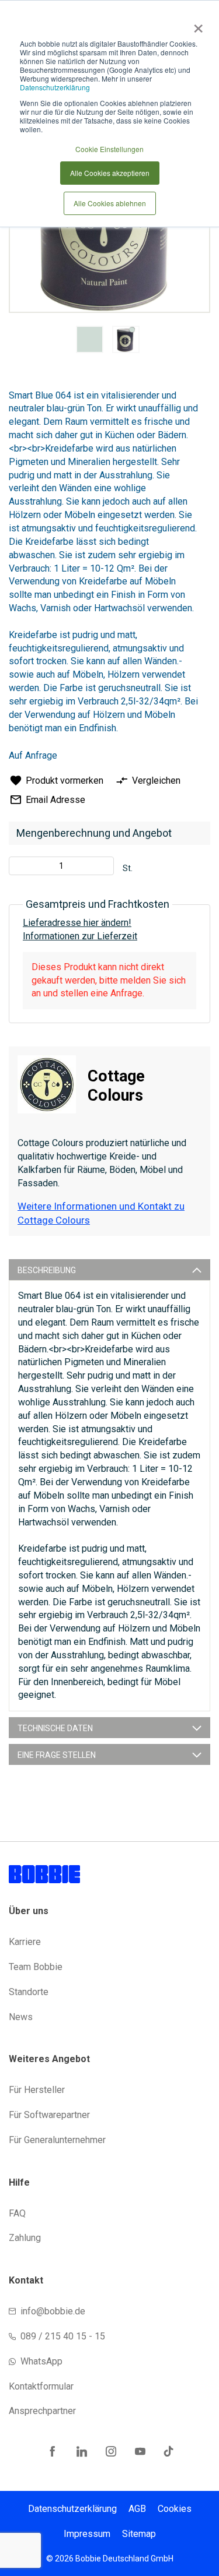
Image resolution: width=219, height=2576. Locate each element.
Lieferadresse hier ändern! (77, 923)
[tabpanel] (90, 341)
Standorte (29, 1992)
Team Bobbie (36, 1967)
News (21, 2017)
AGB (137, 2509)
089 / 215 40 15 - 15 (63, 2336)
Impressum (87, 2534)
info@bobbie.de (53, 2311)
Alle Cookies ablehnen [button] (110, 203)
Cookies (175, 2509)
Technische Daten (55, 1728)
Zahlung (25, 2238)
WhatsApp (41, 2361)
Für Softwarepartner (49, 2115)
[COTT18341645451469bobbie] (90, 339)
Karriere (25, 1942)
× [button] (196, 24)
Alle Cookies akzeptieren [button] (110, 173)
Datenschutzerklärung (55, 87)
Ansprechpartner (42, 2411)
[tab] (109, 1270)
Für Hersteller (37, 2090)
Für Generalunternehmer (57, 2140)
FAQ (17, 2213)
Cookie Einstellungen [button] (109, 149)
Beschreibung (47, 1270)
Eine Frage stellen (57, 1755)
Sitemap (139, 2534)
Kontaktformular (41, 2386)
